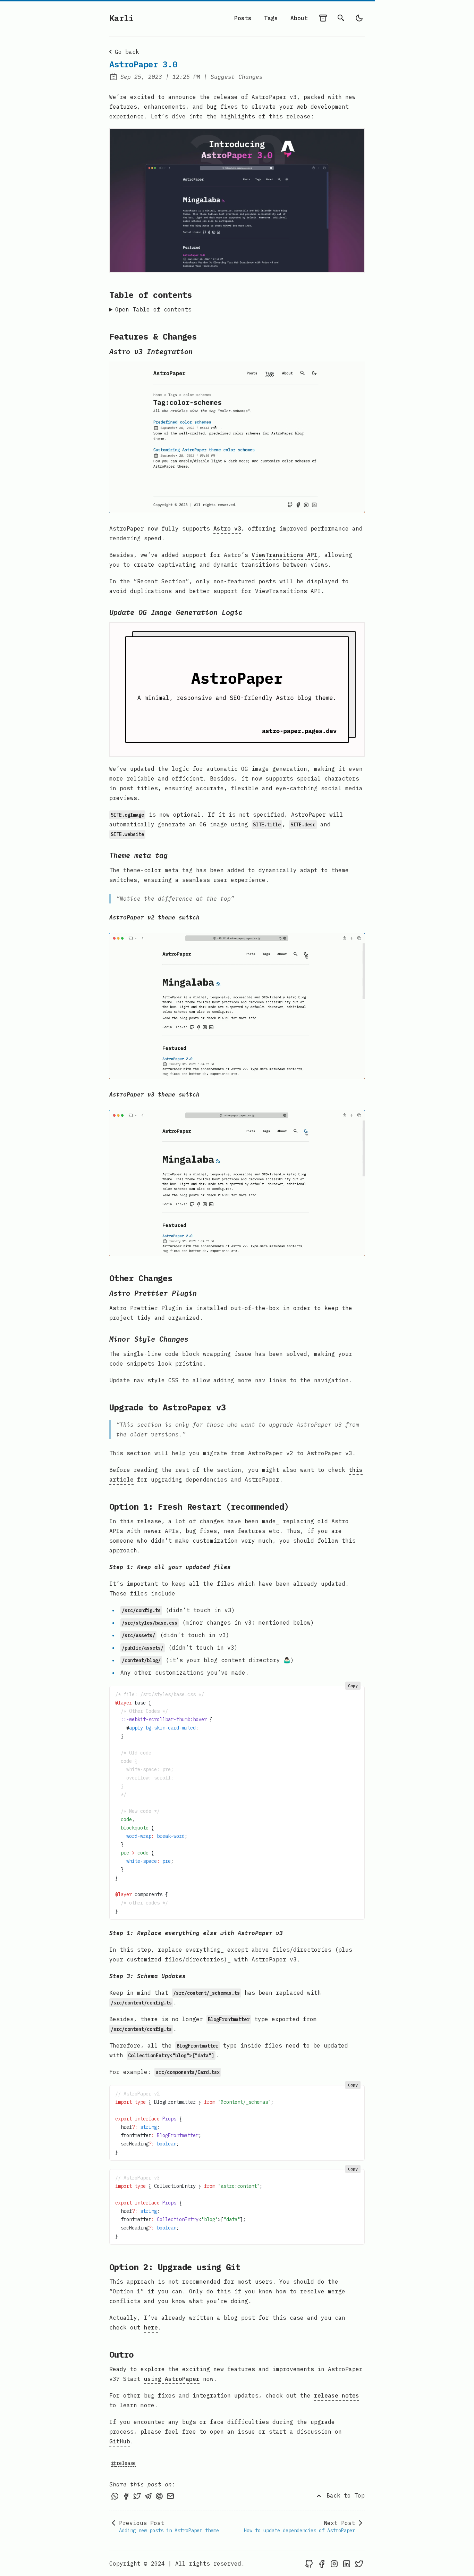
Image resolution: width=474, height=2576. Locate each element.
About (299, 18)
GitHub (120, 2441)
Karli (121, 18)
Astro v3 (227, 528)
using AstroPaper (172, 2379)
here (151, 2327)
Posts (243, 18)
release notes (337, 2395)
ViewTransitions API (285, 555)
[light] (359, 18)
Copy (353, 1686)
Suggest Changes (237, 77)
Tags (271, 18)
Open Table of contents (153, 309)
